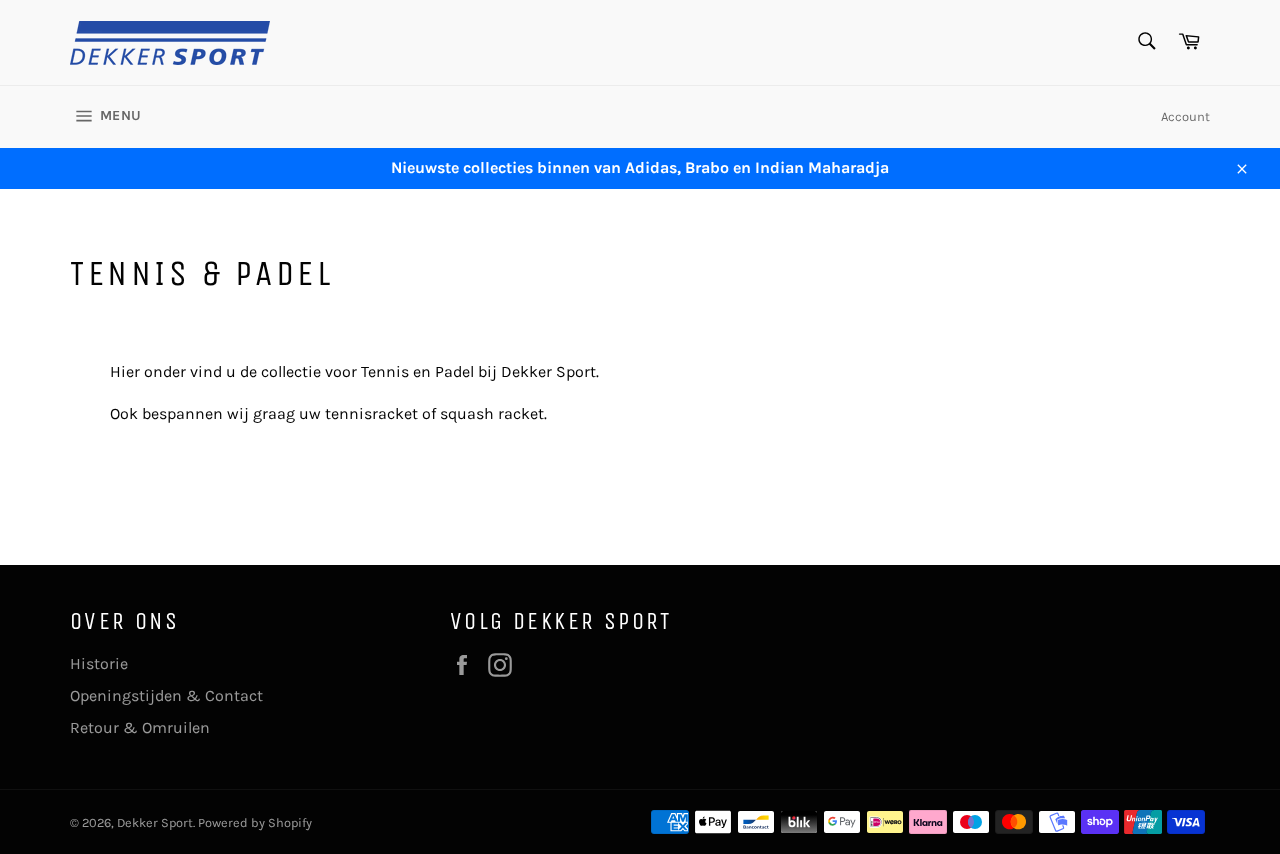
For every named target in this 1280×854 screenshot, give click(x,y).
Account (1185, 116)
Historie (99, 663)
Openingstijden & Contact (166, 695)
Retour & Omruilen (140, 727)
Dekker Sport (155, 822)
